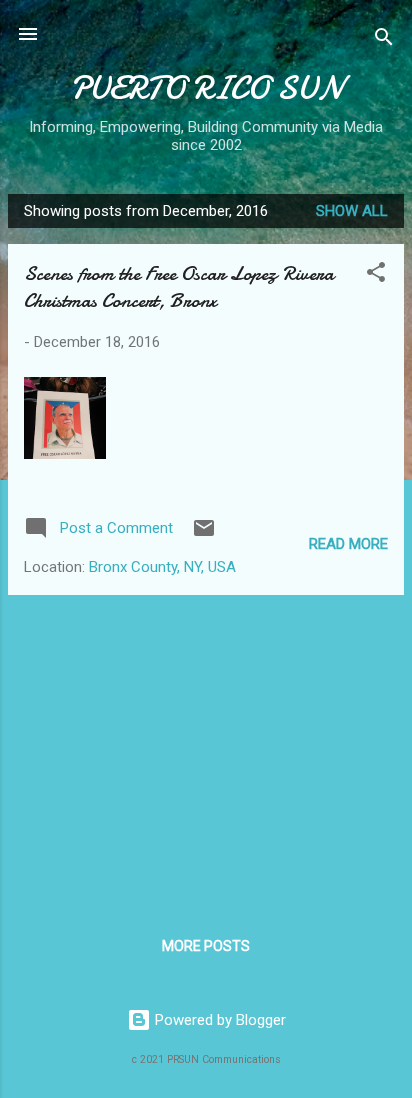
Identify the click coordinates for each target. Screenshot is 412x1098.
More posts (206, 946)
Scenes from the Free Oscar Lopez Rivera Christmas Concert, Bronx (179, 287)
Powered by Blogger (218, 1020)
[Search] (384, 40)
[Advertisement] (206, 751)
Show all (352, 211)
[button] (376, 275)
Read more (348, 544)
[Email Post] (204, 535)
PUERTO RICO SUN (206, 88)
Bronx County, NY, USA (162, 567)
